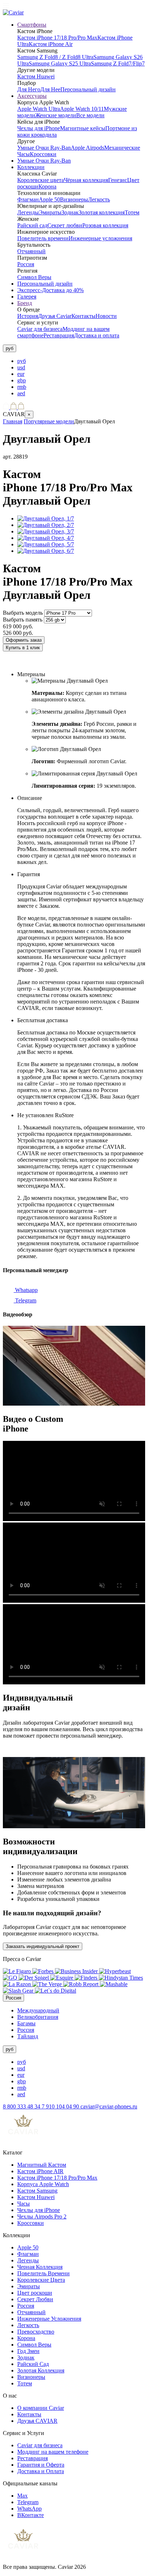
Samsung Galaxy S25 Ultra (60, 63)
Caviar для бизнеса (40, 329)
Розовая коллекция (105, 225)
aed (21, 393)
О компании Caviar (41, 2408)
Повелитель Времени (43, 2273)
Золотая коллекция (102, 212)
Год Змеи (28, 2351)
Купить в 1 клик (23, 648)
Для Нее (50, 89)
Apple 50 (49, 199)
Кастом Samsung (37, 2191)
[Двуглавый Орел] (46, 518)
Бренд (25, 303)
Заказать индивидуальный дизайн (45, 662)
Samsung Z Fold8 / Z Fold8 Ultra (55, 57)
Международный (38, 2010)
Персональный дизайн (88, 89)
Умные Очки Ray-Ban (44, 148)
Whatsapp (26, 1290)
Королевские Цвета (41, 2280)
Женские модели (56, 115)
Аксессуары (32, 96)
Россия (26, 264)
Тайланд (28, 2036)
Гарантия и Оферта (41, 2465)
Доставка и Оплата (41, 2471)
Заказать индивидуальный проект (43, 1946)
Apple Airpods (87, 148)
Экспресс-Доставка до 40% (50, 290)
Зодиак (70, 212)
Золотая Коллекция (41, 2370)
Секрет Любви (35, 2299)
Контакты (84, 316)
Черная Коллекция (40, 2267)
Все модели (90, 115)
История (28, 316)
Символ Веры (34, 277)
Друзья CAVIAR (37, 2421)
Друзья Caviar (55, 316)
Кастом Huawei (36, 76)
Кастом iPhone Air (51, 44)
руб (22, 361)
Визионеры (74, 199)
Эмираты (50, 212)
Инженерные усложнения (100, 238)
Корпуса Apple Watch (43, 2184)
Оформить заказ (24, 640)
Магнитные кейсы (83, 128)
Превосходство (36, 2332)
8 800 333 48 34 (22, 2106)
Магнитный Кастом (42, 2165)
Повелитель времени (43, 238)
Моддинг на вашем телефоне (53, 2452)
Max (22, 2496)
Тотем (132, 212)
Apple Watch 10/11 (82, 109)
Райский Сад (33, 2364)
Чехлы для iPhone (39, 128)
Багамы (26, 2023)
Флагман (28, 199)
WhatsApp (29, 2509)
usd (21, 367)
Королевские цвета (41, 180)
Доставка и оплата (97, 335)
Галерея (27, 297)
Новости (106, 316)
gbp (22, 380)
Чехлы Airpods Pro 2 (42, 2217)
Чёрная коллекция (86, 180)
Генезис (118, 180)
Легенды (28, 212)
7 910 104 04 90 (61, 2106)
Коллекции (31, 167)
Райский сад (32, 225)
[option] (81, 361)
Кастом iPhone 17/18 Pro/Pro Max (57, 38)
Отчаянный (31, 251)
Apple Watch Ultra (39, 109)
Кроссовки (43, 154)
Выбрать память (23, 620)
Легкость (99, 199)
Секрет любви (65, 225)
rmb (22, 387)
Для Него (29, 89)
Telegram (25, 1300)
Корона (47, 186)
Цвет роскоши (35, 2293)
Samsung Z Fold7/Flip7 (118, 63)
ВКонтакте (31, 2515)
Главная (13, 421)
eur (21, 374)
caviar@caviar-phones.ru (109, 2106)
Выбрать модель (23, 613)
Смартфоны (32, 25)
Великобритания (38, 2017)
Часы (24, 2204)
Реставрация (59, 335)
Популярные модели (49, 421)
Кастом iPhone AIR (40, 2171)
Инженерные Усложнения (49, 2319)
